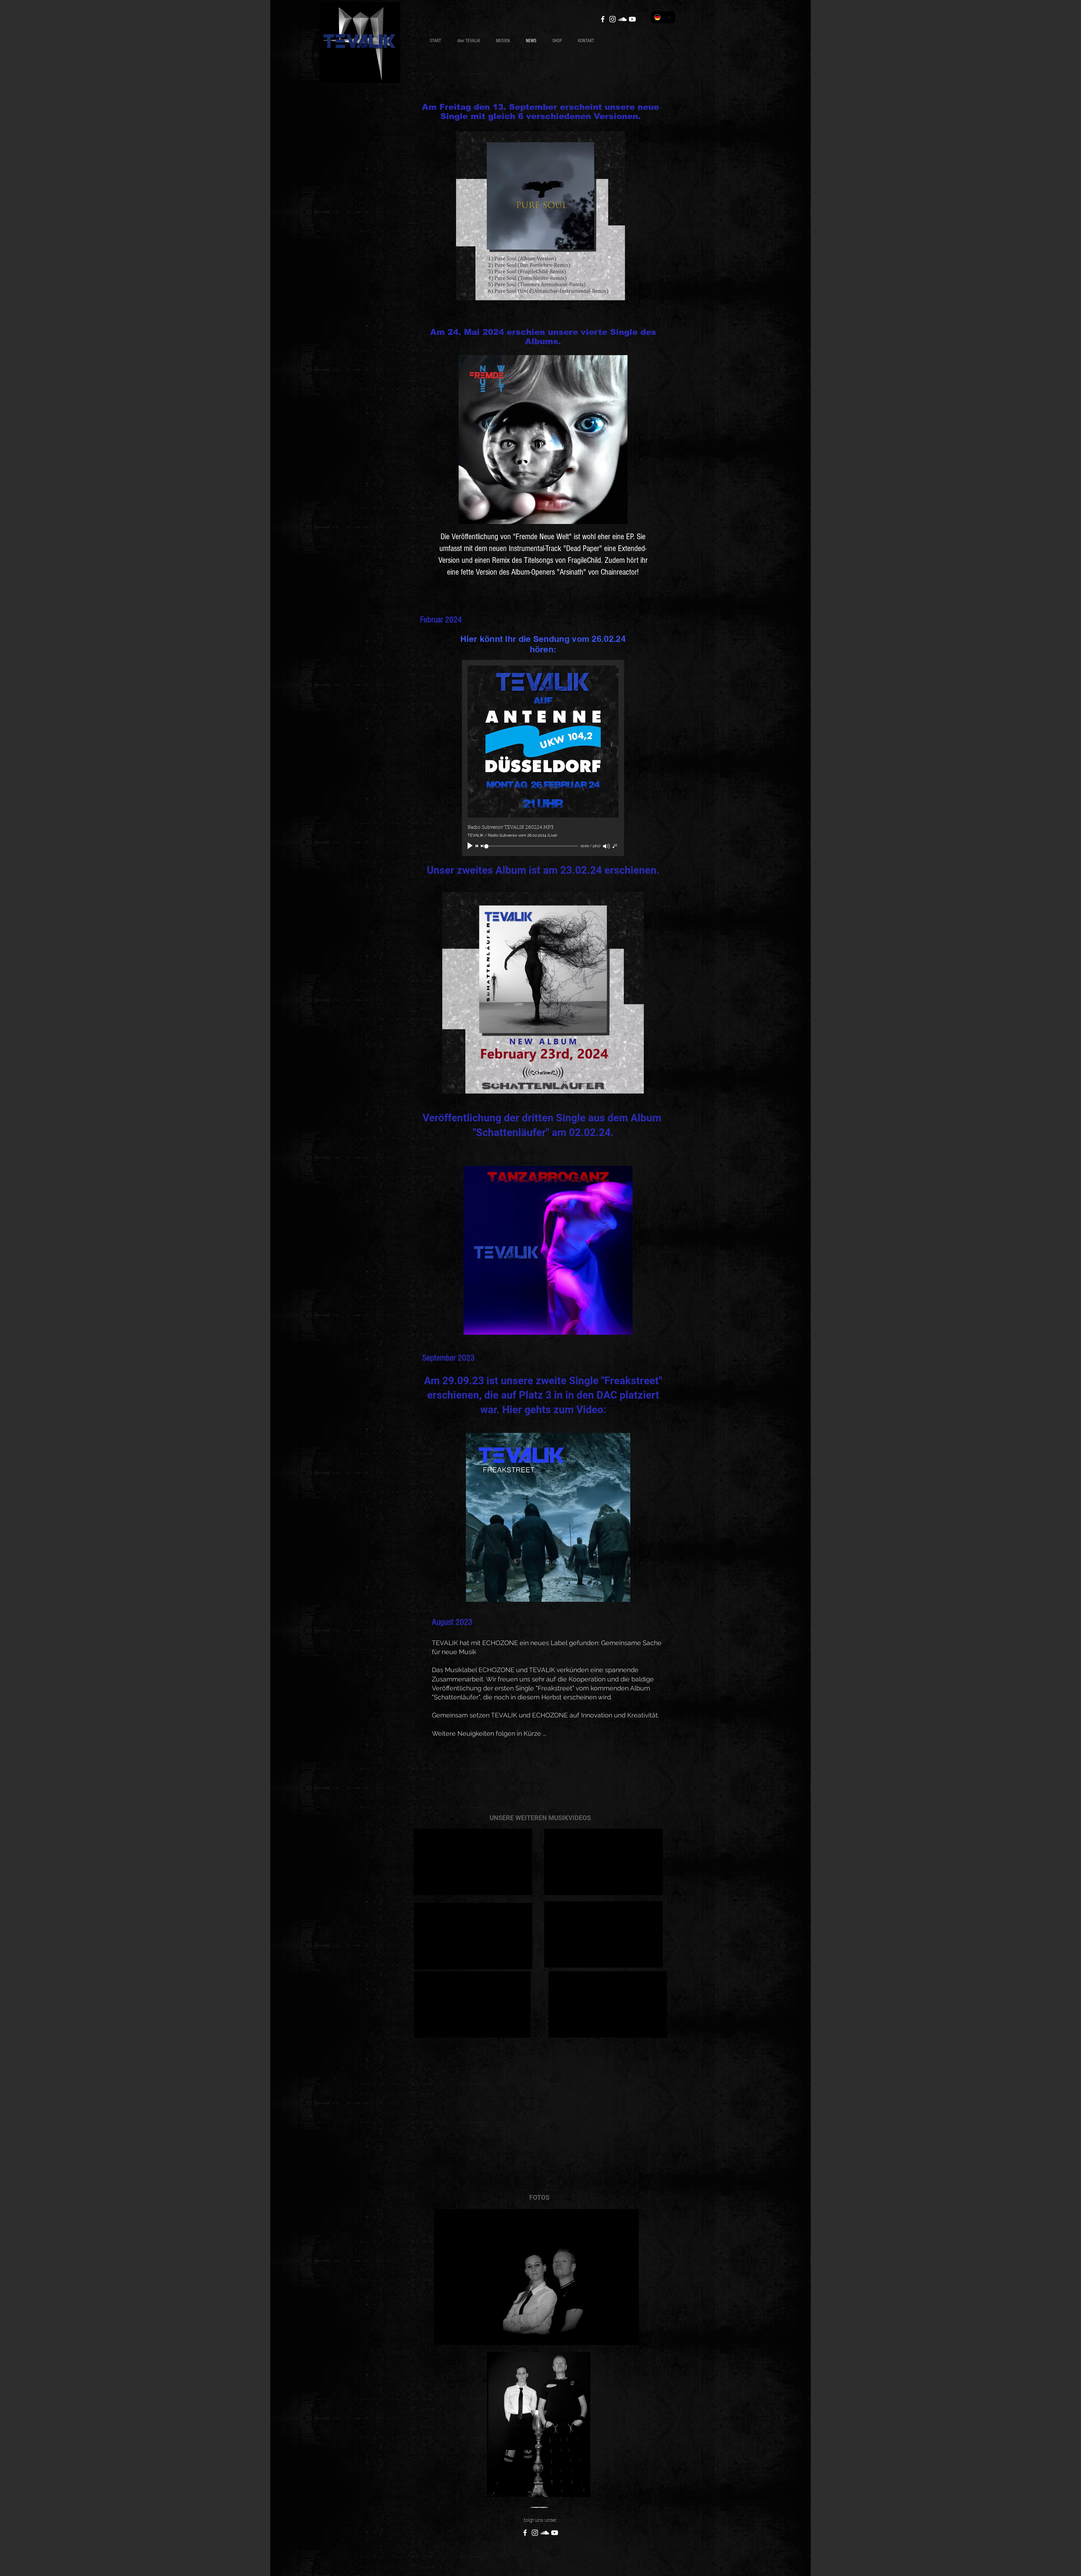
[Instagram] (613, 19)
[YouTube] (632, 19)
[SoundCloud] (622, 19)
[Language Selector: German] (663, 17)
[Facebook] (603, 19)
